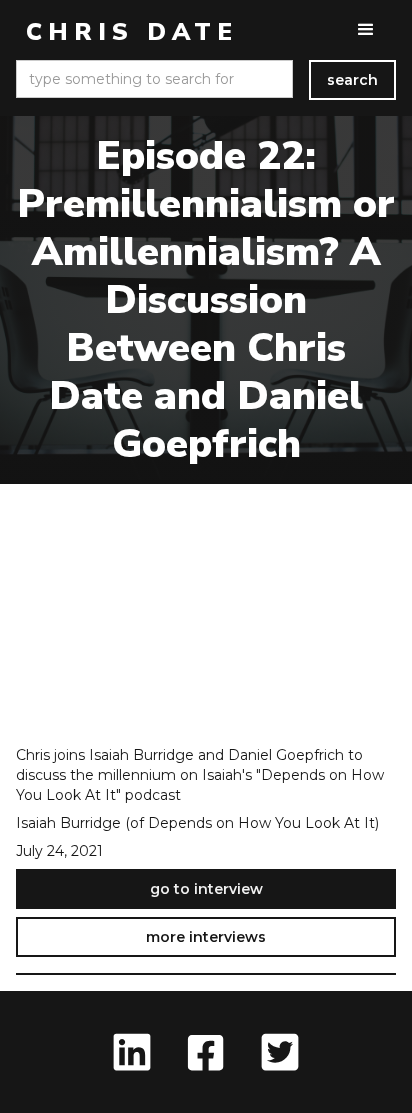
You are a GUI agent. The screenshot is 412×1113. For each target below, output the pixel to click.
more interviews (206, 937)
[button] (366, 30)
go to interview (206, 889)
